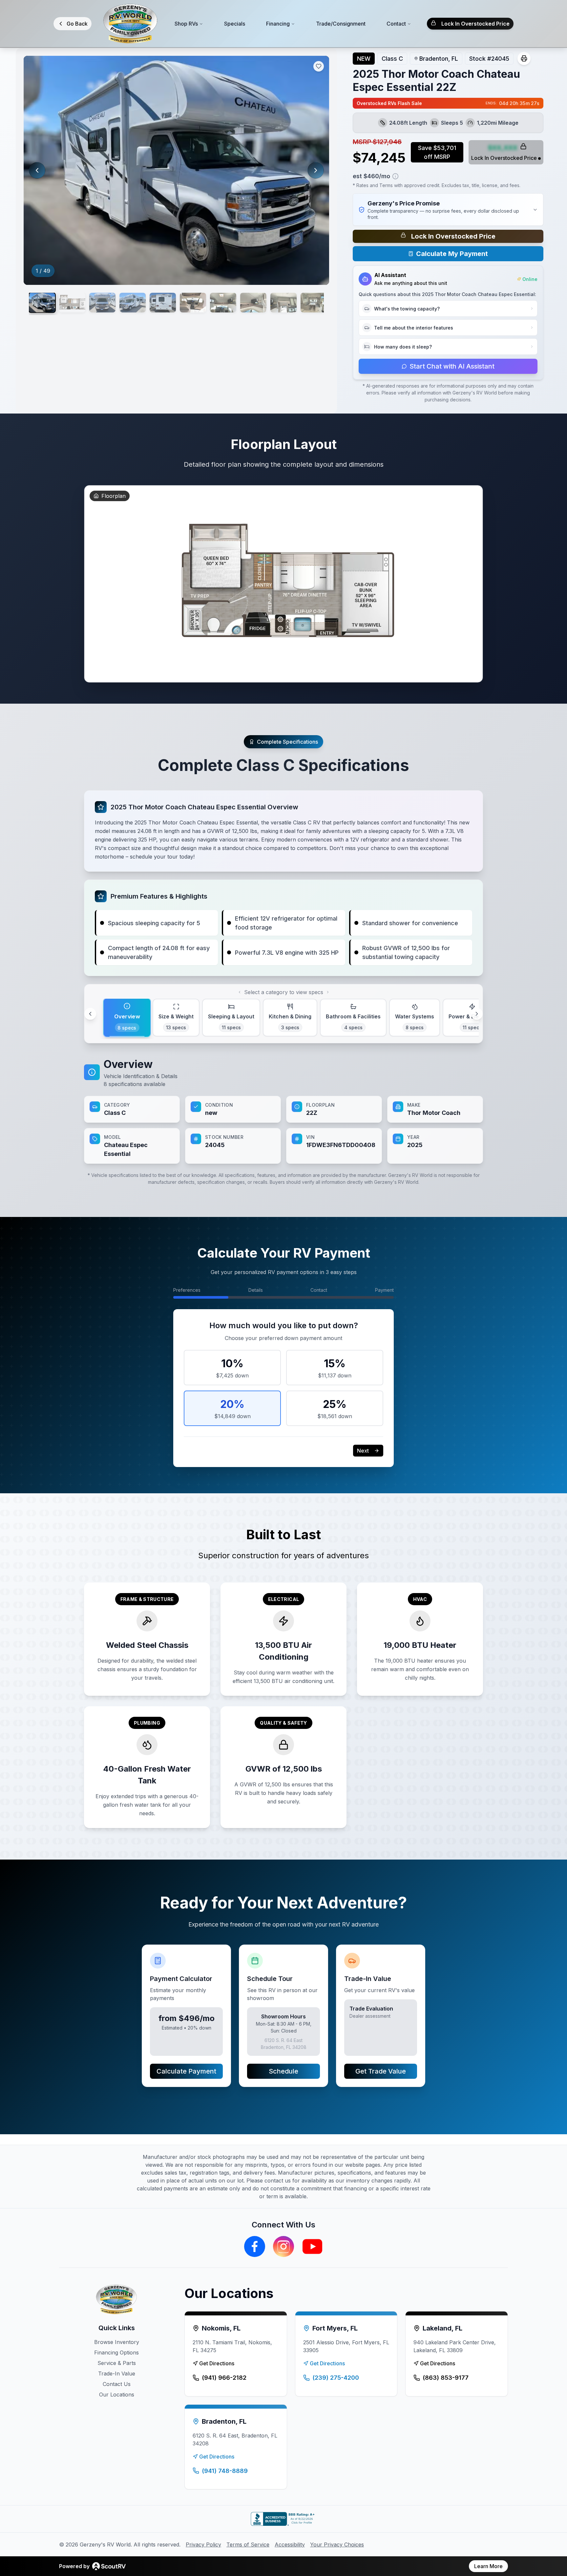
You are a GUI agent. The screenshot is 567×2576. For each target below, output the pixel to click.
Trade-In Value (117, 2374)
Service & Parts (117, 2363)
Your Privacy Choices (337, 2544)
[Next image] (316, 170)
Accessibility (290, 2544)
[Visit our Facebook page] (255, 2246)
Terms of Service (248, 2544)
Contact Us (117, 2384)
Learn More (488, 2566)
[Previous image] (37, 170)
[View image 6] (193, 303)
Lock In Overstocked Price (475, 24)
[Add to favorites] (319, 66)
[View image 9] (283, 303)
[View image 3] (102, 303)
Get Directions (217, 2363)
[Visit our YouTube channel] (312, 2246)
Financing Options (116, 2352)
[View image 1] (42, 303)
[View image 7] (223, 303)
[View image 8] (253, 303)
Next (363, 1451)
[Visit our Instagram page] (283, 2246)
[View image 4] (133, 303)
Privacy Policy (203, 2544)
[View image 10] (314, 303)
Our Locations (117, 2395)
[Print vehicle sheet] (524, 58)
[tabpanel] (283, 1110)
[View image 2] (72, 303)
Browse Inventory (117, 2342)
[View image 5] (163, 303)
